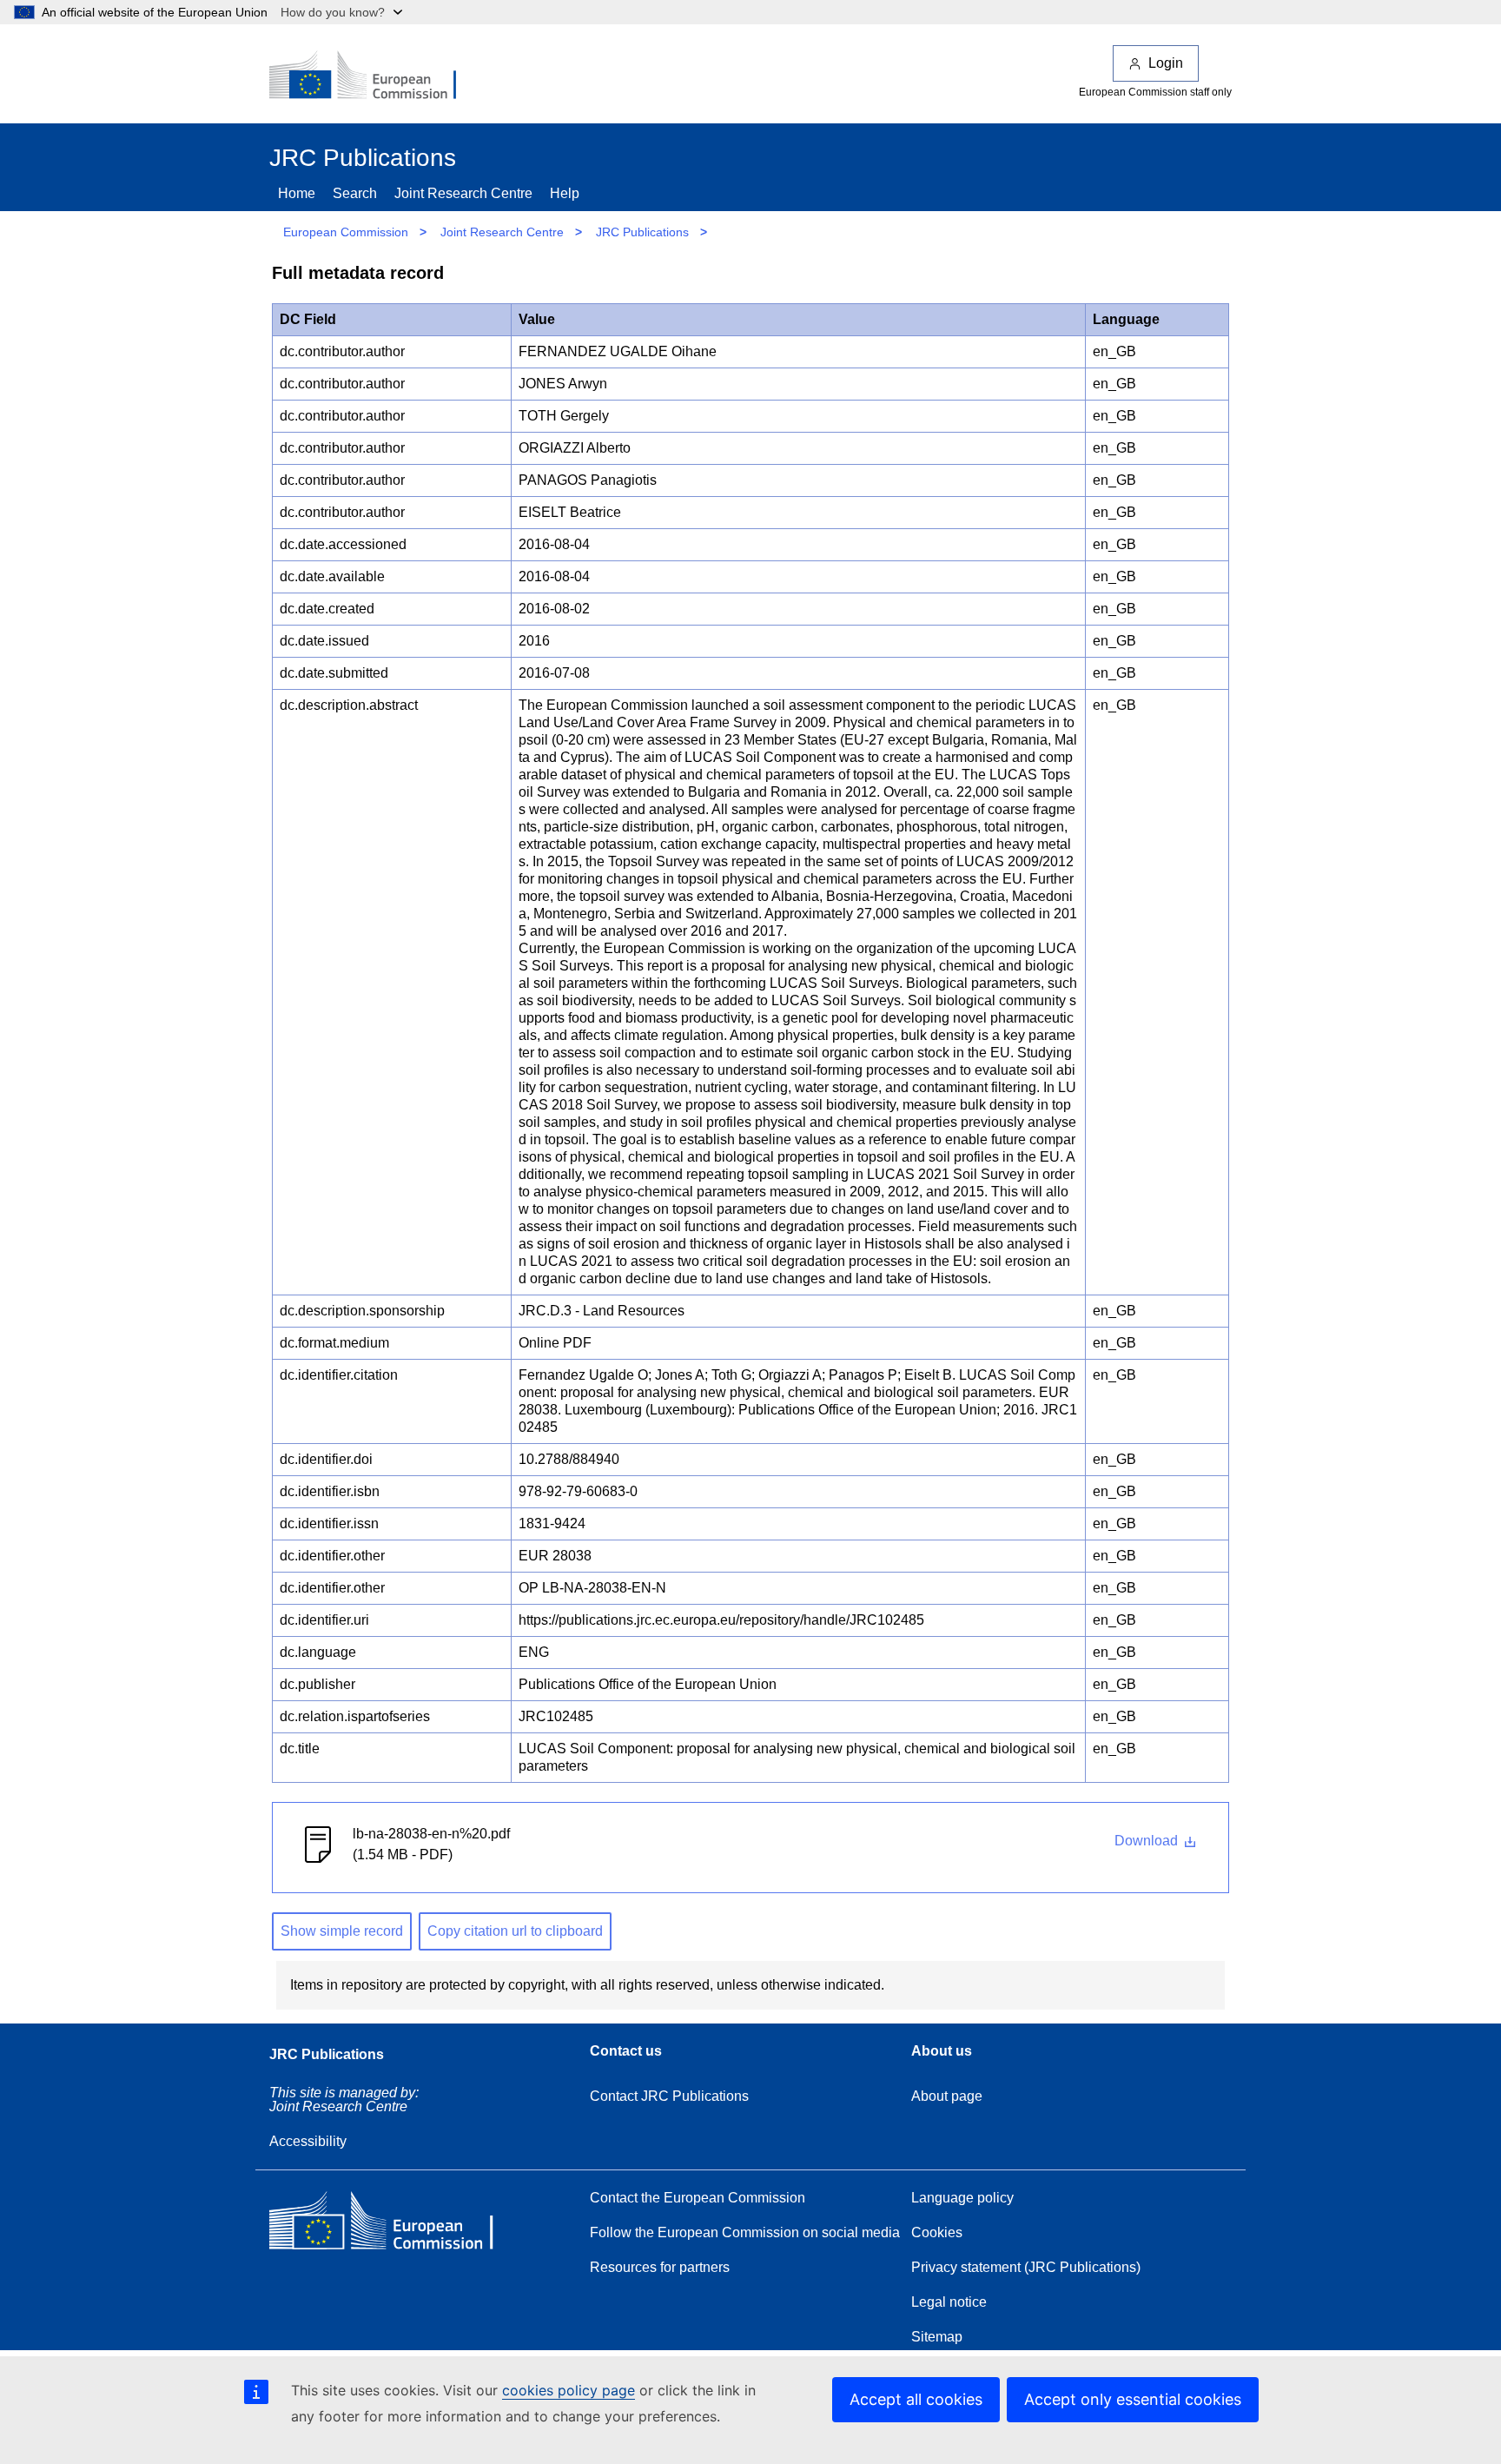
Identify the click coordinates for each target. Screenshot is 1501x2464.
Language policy (962, 2198)
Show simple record (342, 1931)
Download (1148, 1841)
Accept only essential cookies (1133, 2399)
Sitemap (937, 2337)
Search (355, 193)
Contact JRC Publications (669, 2096)
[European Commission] (374, 76)
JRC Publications (642, 232)
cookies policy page (569, 2390)
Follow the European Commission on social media (745, 2232)
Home (297, 193)
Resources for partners (660, 2267)
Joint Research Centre (463, 193)
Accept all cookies (916, 2399)
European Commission (346, 232)
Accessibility (308, 2141)
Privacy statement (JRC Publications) (1026, 2267)
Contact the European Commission (698, 2198)
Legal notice (949, 2302)
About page (947, 2096)
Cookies (937, 2232)
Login (1166, 63)
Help (565, 193)
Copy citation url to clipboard (515, 1931)
